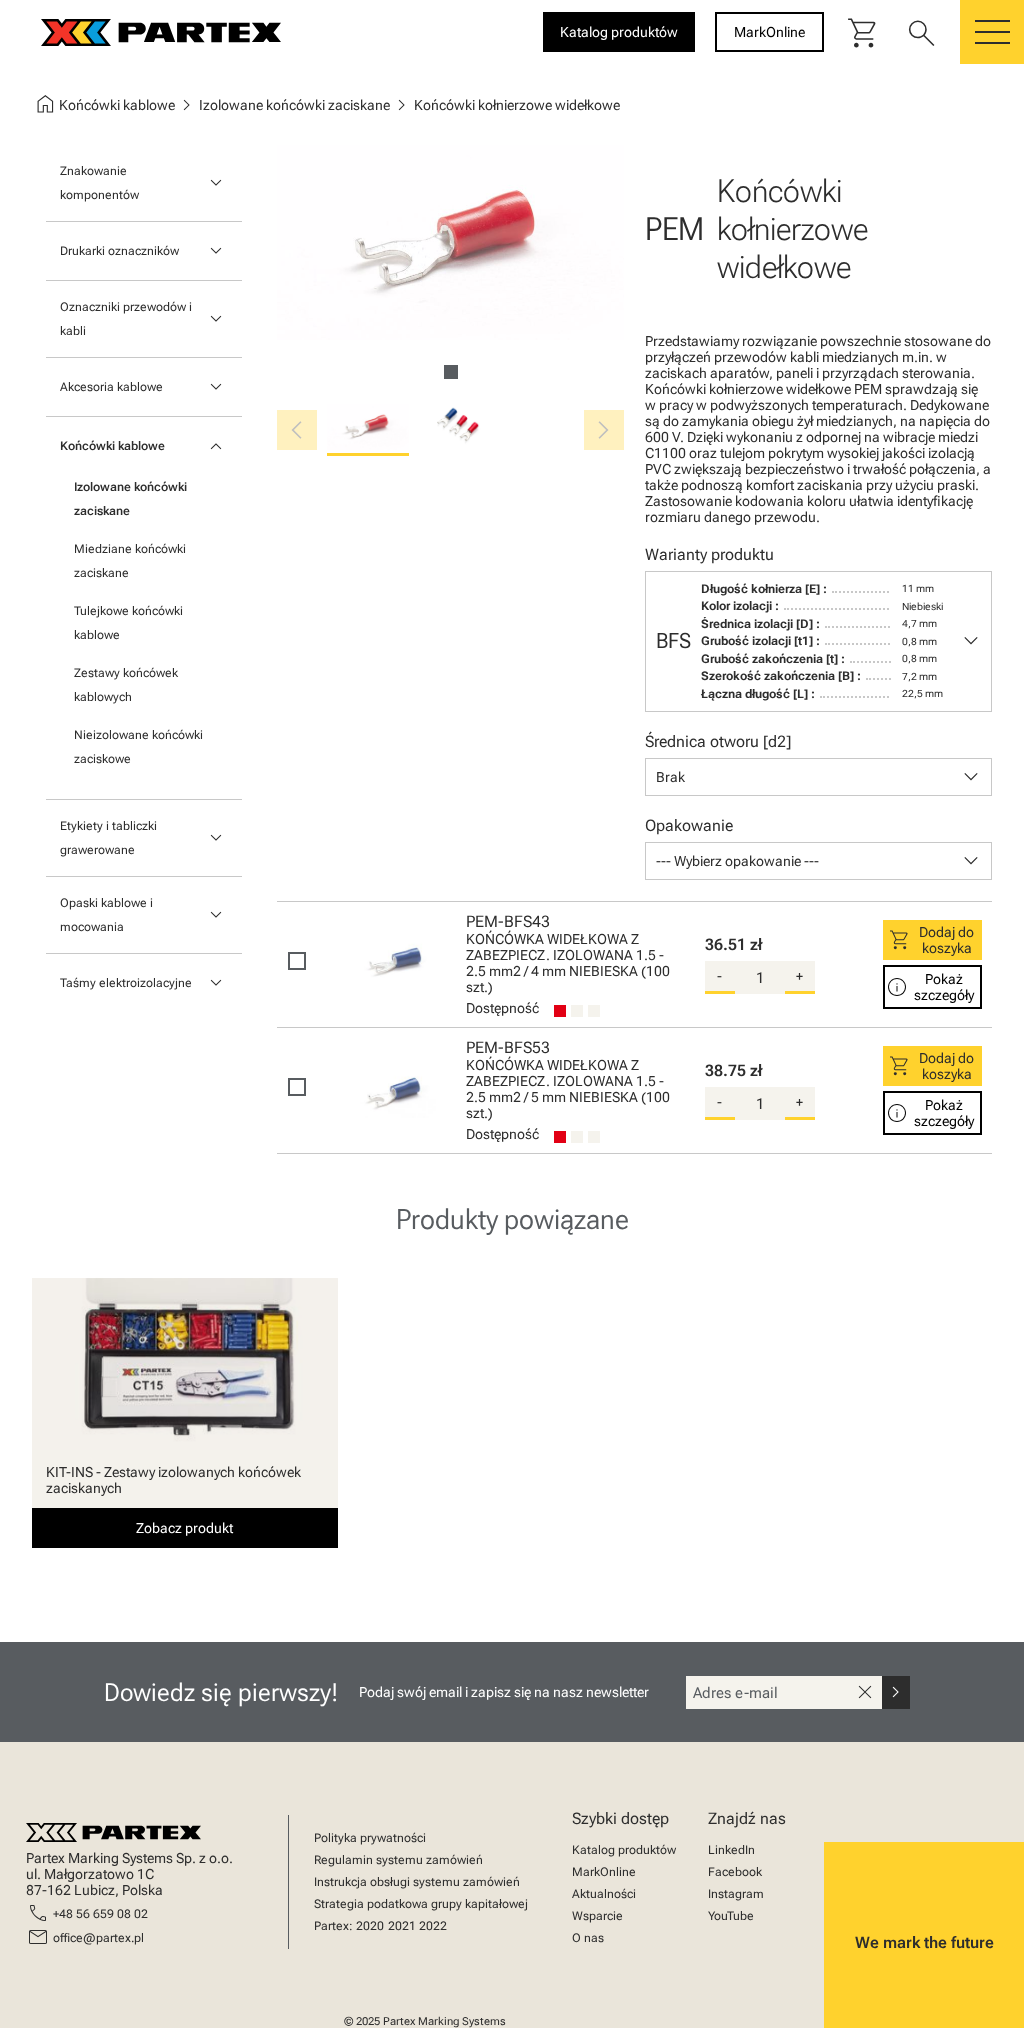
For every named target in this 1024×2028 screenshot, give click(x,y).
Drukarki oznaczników (119, 251)
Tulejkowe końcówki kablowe (128, 623)
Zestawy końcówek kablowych (126, 685)
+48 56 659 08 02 (100, 1914)
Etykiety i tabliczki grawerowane (108, 838)
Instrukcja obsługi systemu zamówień (417, 1882)
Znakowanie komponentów (99, 183)
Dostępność (502, 1008)
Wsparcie (597, 1916)
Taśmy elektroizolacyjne (126, 983)
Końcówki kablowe (112, 446)
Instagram (736, 1894)
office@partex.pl (98, 1938)
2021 (402, 1926)
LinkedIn (731, 1850)
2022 (433, 1926)
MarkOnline (604, 1872)
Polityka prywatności (370, 1838)
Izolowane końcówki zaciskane (130, 499)
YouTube (731, 1916)
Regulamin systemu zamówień (398, 1860)
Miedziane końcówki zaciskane (130, 561)
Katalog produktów (624, 1850)
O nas (588, 1938)
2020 (370, 1926)
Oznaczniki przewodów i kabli (126, 319)
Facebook (735, 1872)
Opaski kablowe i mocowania (106, 915)
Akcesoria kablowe (111, 387)
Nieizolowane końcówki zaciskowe (138, 747)
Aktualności (604, 1894)
